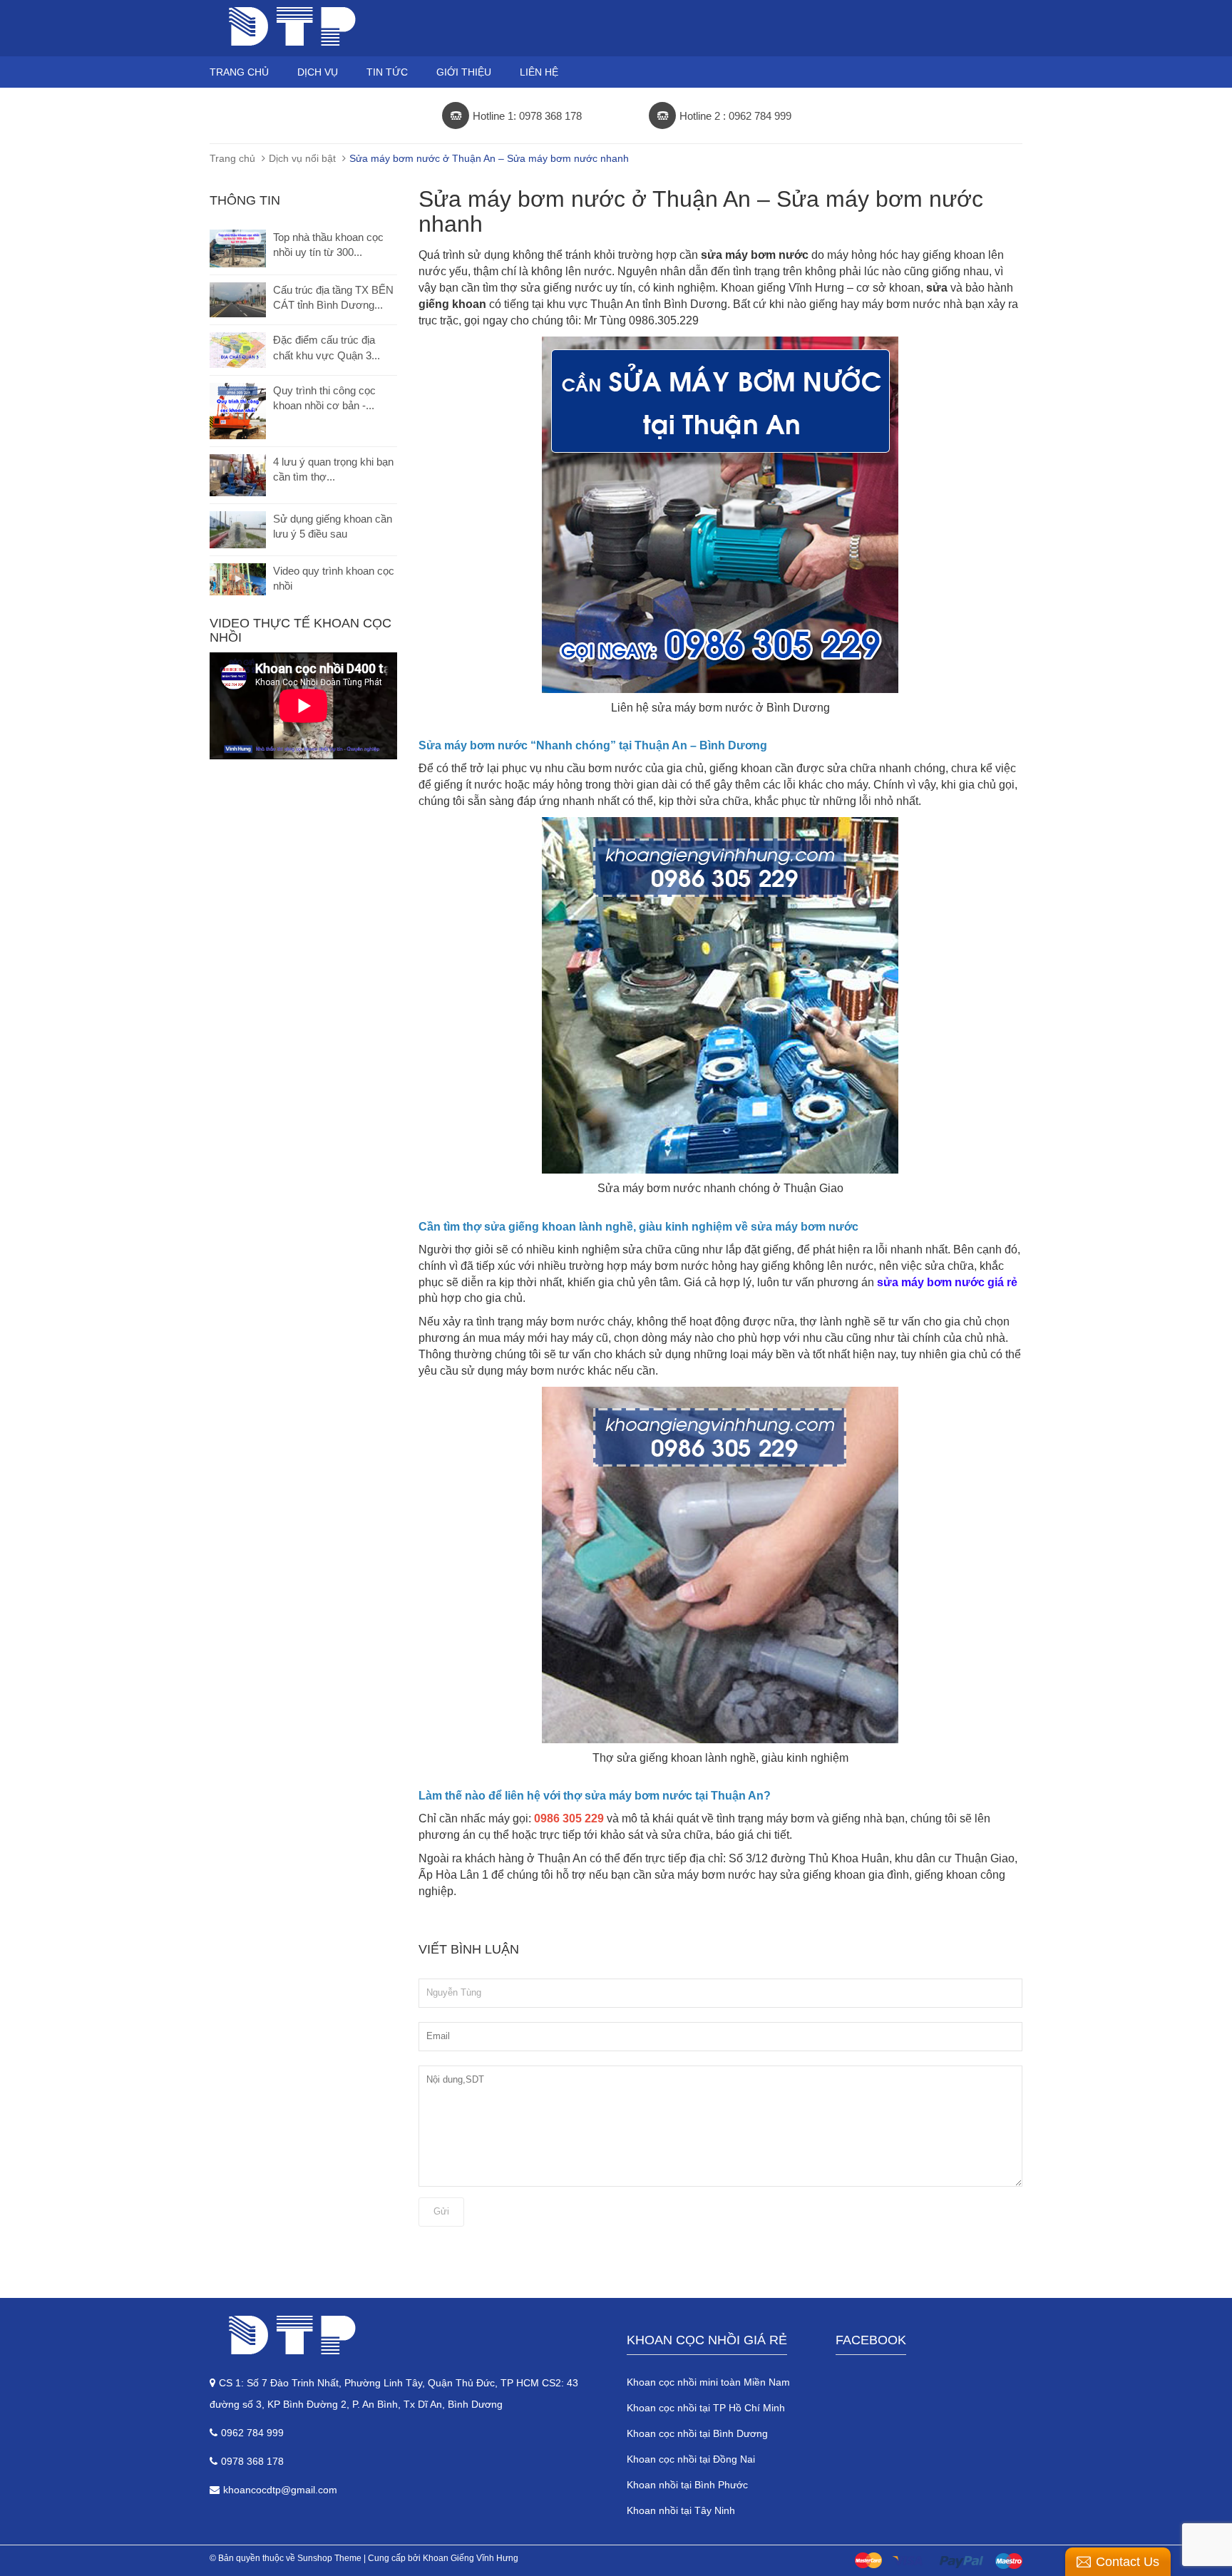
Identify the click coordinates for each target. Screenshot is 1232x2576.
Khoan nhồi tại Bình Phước (687, 2485)
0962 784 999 (252, 2433)
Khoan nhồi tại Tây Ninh (681, 2510)
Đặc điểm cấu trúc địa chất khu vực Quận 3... (327, 347)
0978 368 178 (252, 2461)
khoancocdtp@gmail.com (280, 2490)
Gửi (441, 2211)
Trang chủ (239, 72)
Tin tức (387, 72)
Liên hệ (539, 72)
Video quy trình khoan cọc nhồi (334, 578)
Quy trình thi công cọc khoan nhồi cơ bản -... (324, 398)
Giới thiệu (464, 72)
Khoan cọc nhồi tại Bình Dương (697, 2433)
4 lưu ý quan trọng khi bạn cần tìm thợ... (333, 469)
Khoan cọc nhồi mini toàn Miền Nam (708, 2382)
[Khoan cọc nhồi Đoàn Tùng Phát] (407, 2335)
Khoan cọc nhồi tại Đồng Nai (691, 2459)
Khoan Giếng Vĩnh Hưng (471, 2558)
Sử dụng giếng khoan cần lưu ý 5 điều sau (333, 526)
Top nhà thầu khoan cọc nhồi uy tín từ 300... (328, 245)
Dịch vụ (318, 72)
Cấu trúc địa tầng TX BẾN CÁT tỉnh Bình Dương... (333, 297)
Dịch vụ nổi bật (302, 158)
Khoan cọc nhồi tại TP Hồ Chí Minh (706, 2408)
